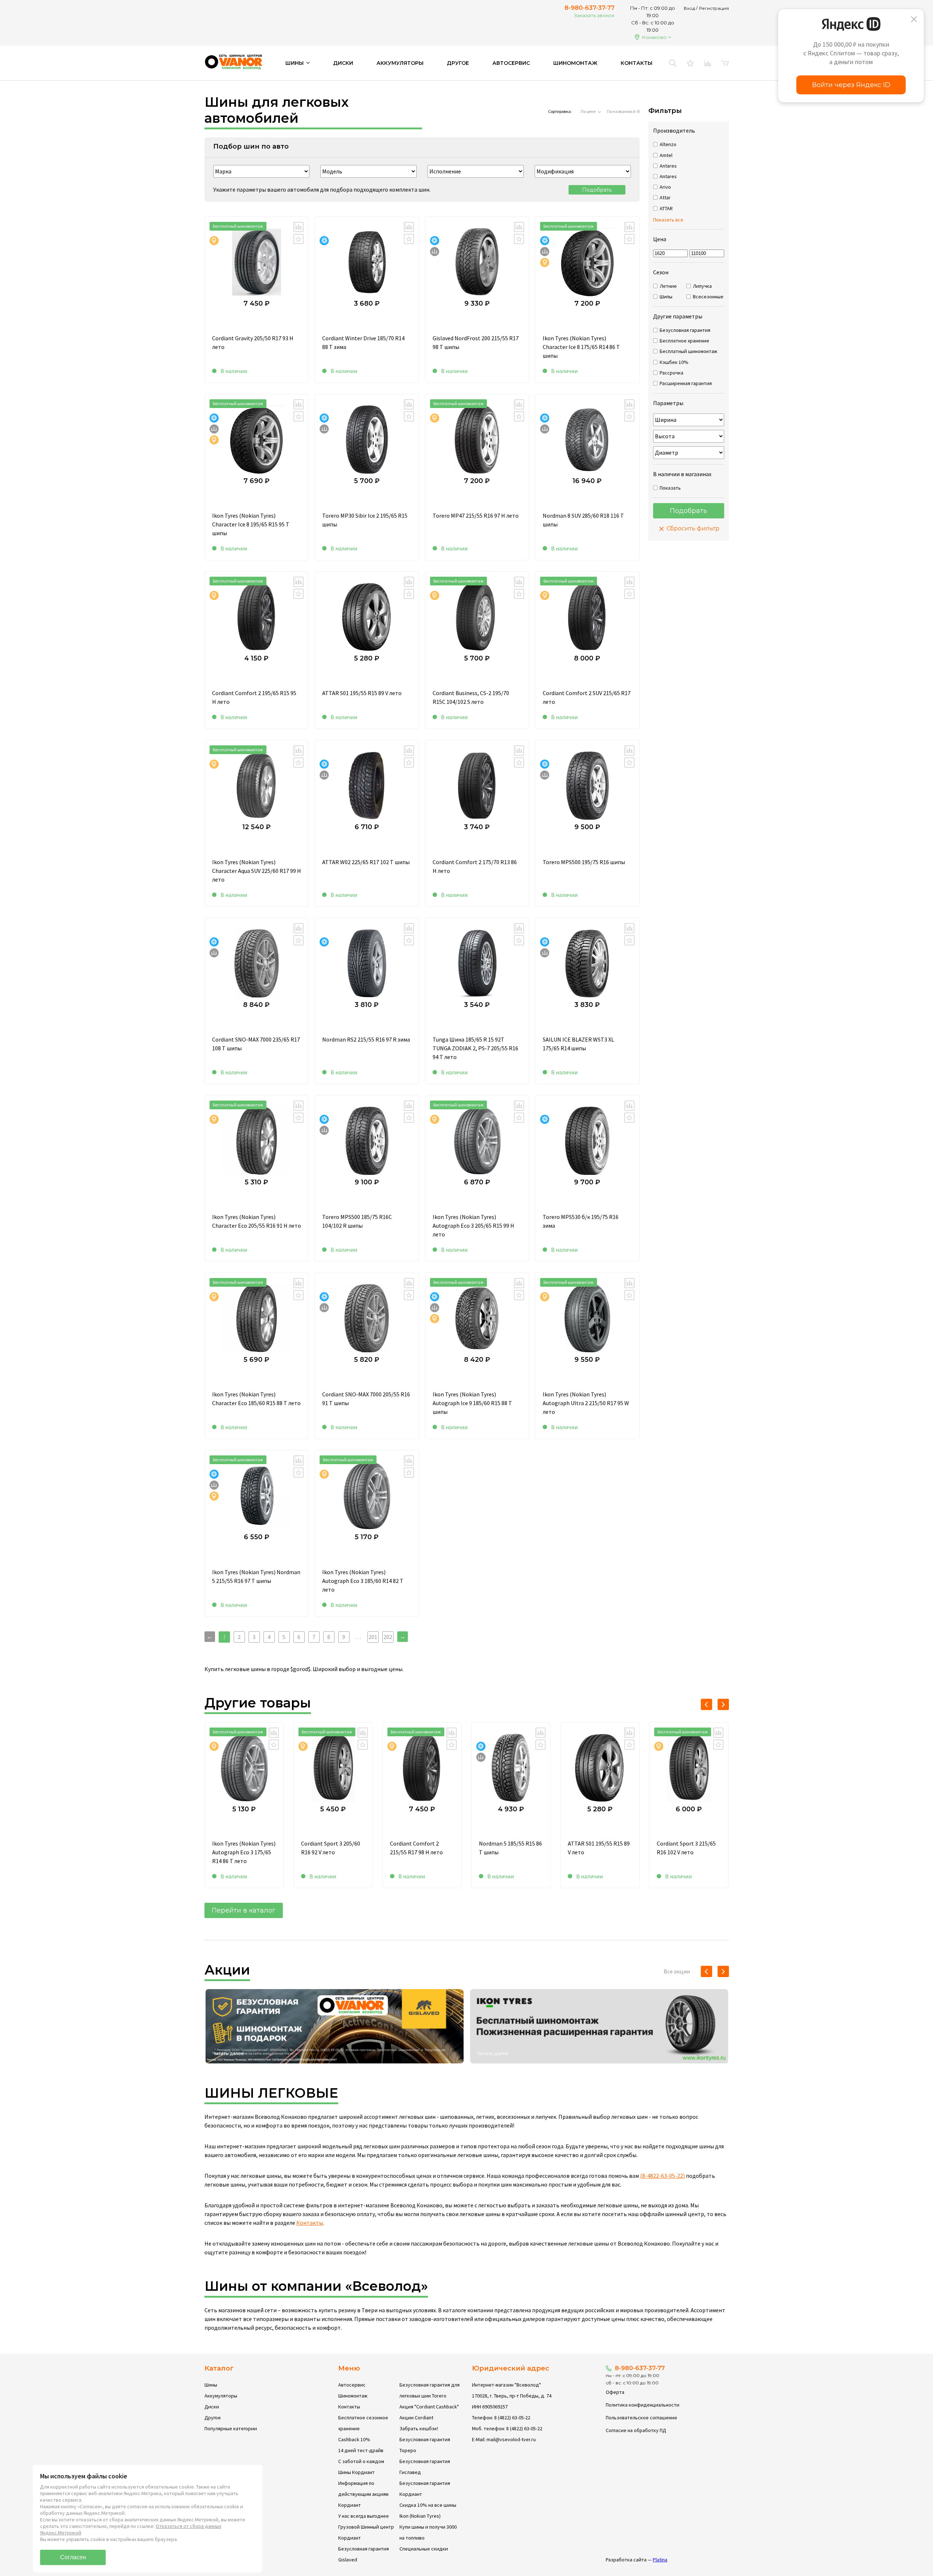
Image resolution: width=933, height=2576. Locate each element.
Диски (343, 63)
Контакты (637, 63)
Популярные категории (231, 2428)
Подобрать (597, 190)
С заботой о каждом (361, 2461)
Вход (689, 8)
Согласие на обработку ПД (636, 2430)
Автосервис (511, 63)
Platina (660, 2560)
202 (388, 1637)
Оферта (615, 2392)
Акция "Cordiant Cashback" (429, 2407)
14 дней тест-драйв (361, 2450)
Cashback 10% (354, 2439)
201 (373, 1637)
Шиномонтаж (575, 63)
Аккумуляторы (400, 63)
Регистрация (714, 8)
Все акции (677, 1971)
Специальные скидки (424, 2549)
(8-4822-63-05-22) (662, 2176)
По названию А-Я (623, 111)
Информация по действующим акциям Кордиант (363, 2494)
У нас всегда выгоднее (364, 2516)
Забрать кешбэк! (419, 2428)
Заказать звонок (594, 15)
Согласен (73, 2557)
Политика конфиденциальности (643, 2405)
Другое (458, 63)
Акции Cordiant (416, 2418)
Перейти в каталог (244, 1910)
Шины (211, 2385)
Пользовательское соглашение (641, 2418)
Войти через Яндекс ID (851, 85)
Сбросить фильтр (692, 528)
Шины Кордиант (356, 2472)
